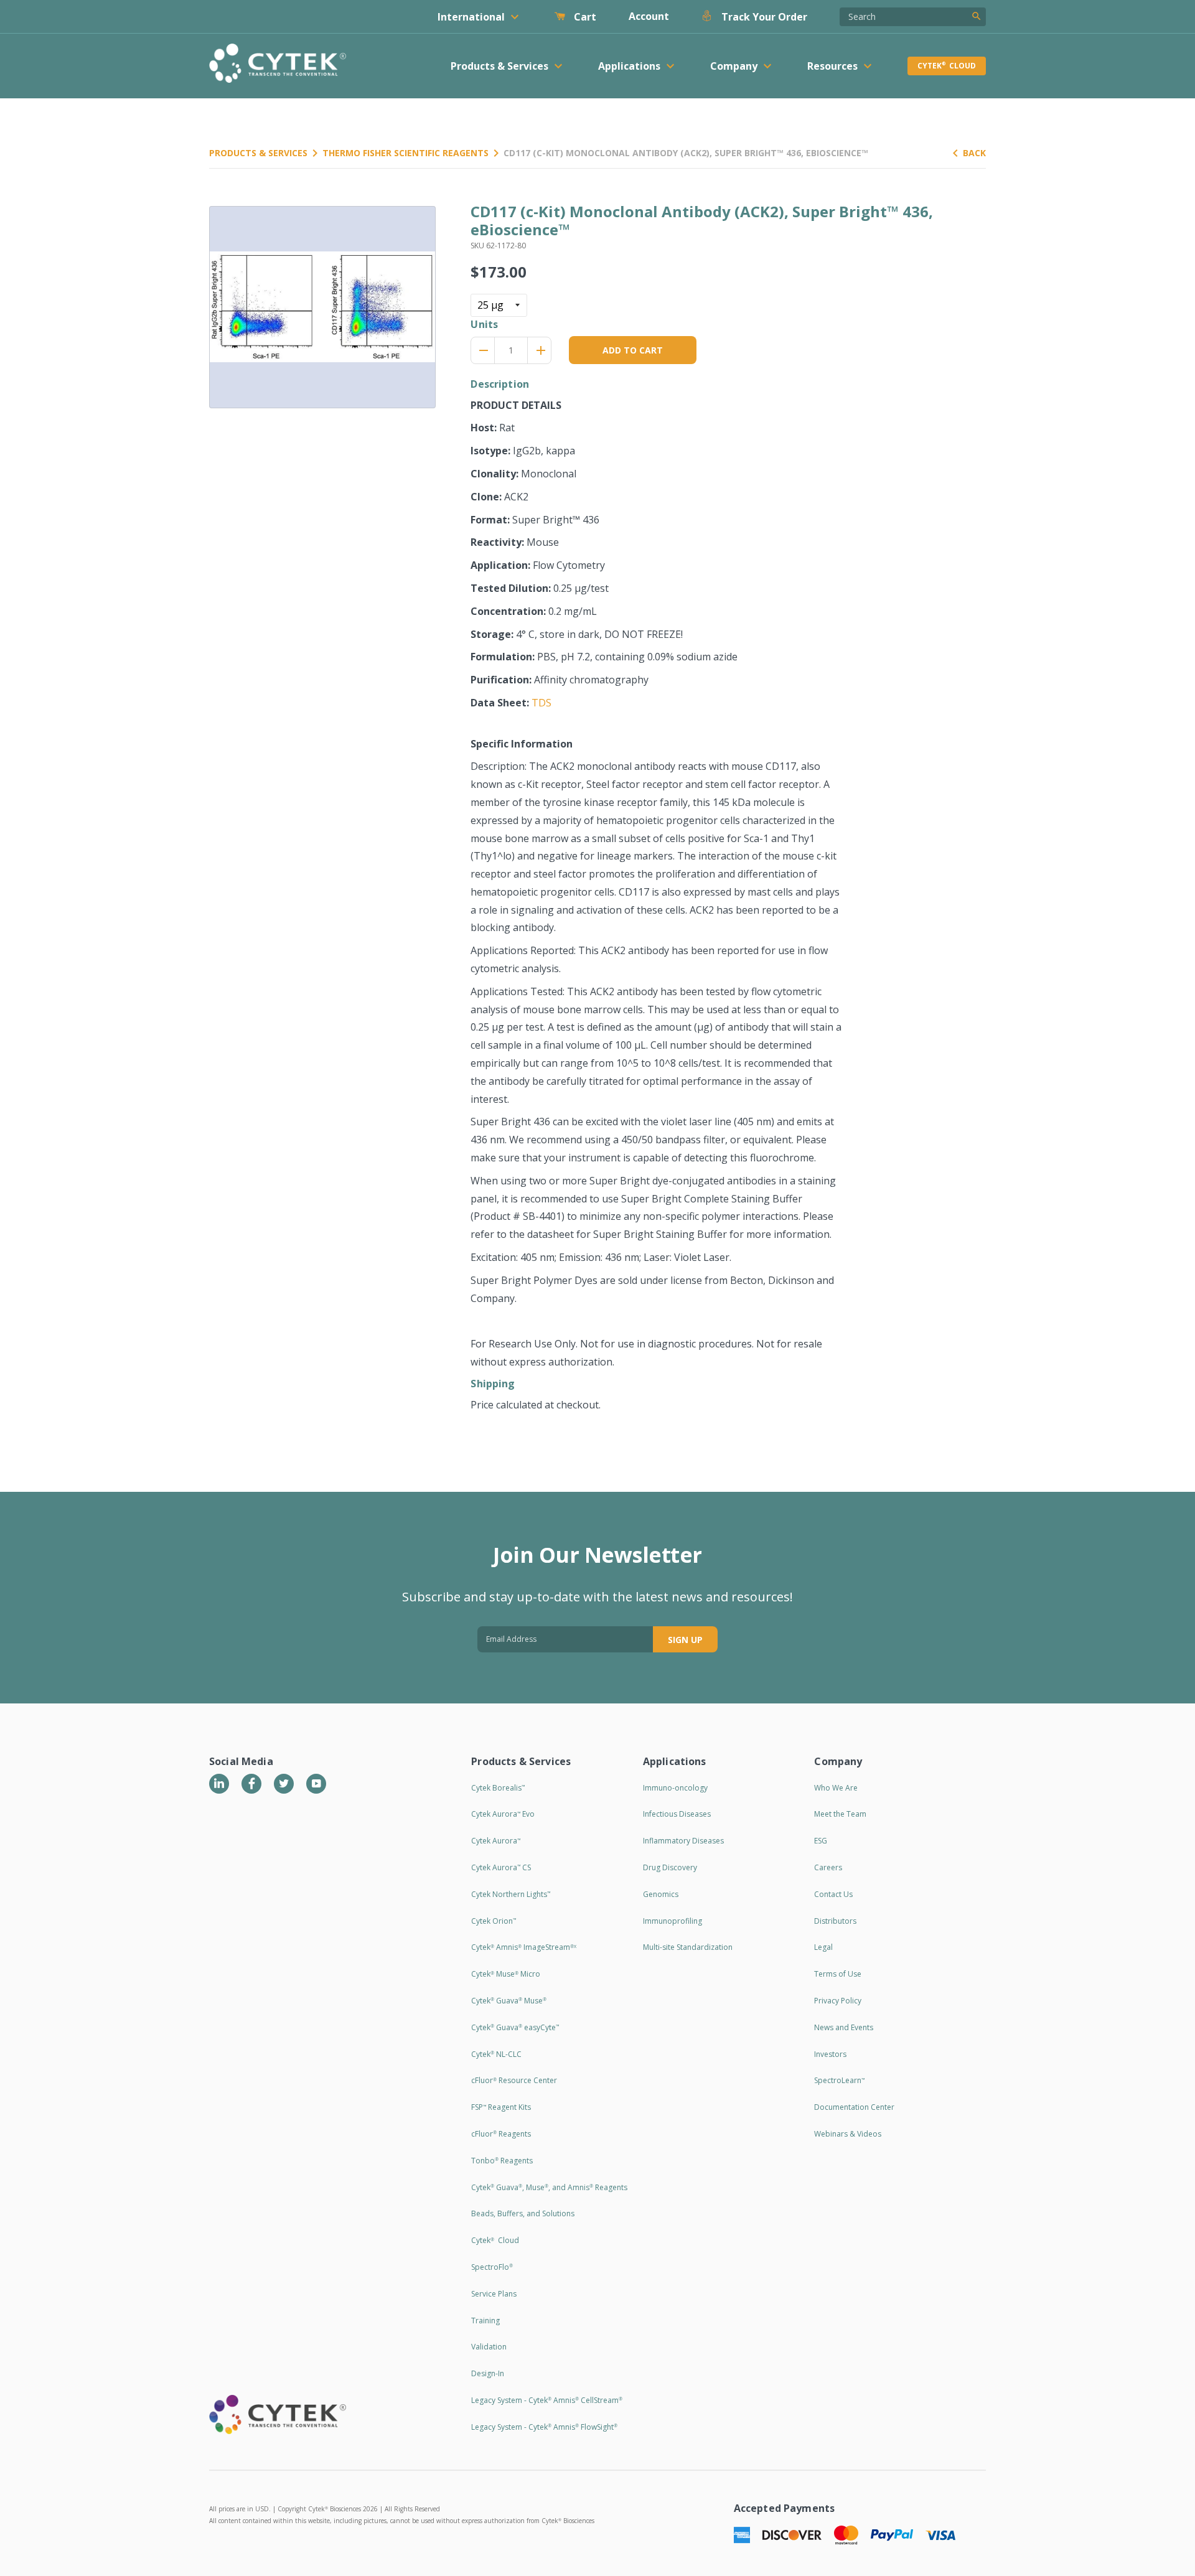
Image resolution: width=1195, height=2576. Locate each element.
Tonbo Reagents (502, 2161)
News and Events (844, 2027)
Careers (828, 1867)
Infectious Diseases (677, 1814)
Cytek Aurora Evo (503, 1814)
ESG (821, 1841)
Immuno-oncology (675, 1788)
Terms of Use (838, 1974)
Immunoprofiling (672, 1921)
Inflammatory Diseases (683, 1841)
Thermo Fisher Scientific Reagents (405, 153)
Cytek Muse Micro (506, 1974)
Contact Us (833, 1894)
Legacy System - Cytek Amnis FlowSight (544, 2427)
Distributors (835, 1921)
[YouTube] (316, 1784)
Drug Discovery (670, 1867)
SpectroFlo (492, 2267)
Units (484, 324)
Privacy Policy (838, 2001)
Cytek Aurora (496, 1841)
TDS (541, 703)
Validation (489, 2347)
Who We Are (836, 1788)
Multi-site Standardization (688, 1947)
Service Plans (494, 2294)
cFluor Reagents (501, 2134)
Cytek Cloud (947, 66)
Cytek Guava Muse (509, 2001)
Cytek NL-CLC (496, 2054)
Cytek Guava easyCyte (515, 2027)
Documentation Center (854, 2107)
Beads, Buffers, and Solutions (523, 2213)
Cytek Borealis (498, 1788)
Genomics (661, 1894)
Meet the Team (840, 1814)
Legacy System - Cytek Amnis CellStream (547, 2400)
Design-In (488, 2373)
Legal (823, 1947)
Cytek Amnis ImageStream (524, 1947)
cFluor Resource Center (514, 2080)
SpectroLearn (839, 2080)
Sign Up (685, 1640)
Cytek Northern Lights (511, 1894)
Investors (830, 2054)
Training (485, 2321)
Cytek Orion (494, 1921)
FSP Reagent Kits (501, 2107)
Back (974, 153)
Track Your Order (763, 17)
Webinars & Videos (848, 2134)
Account (649, 16)
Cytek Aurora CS (501, 1867)
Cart (584, 17)
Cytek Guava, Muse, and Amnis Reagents (549, 2187)
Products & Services (258, 153)
